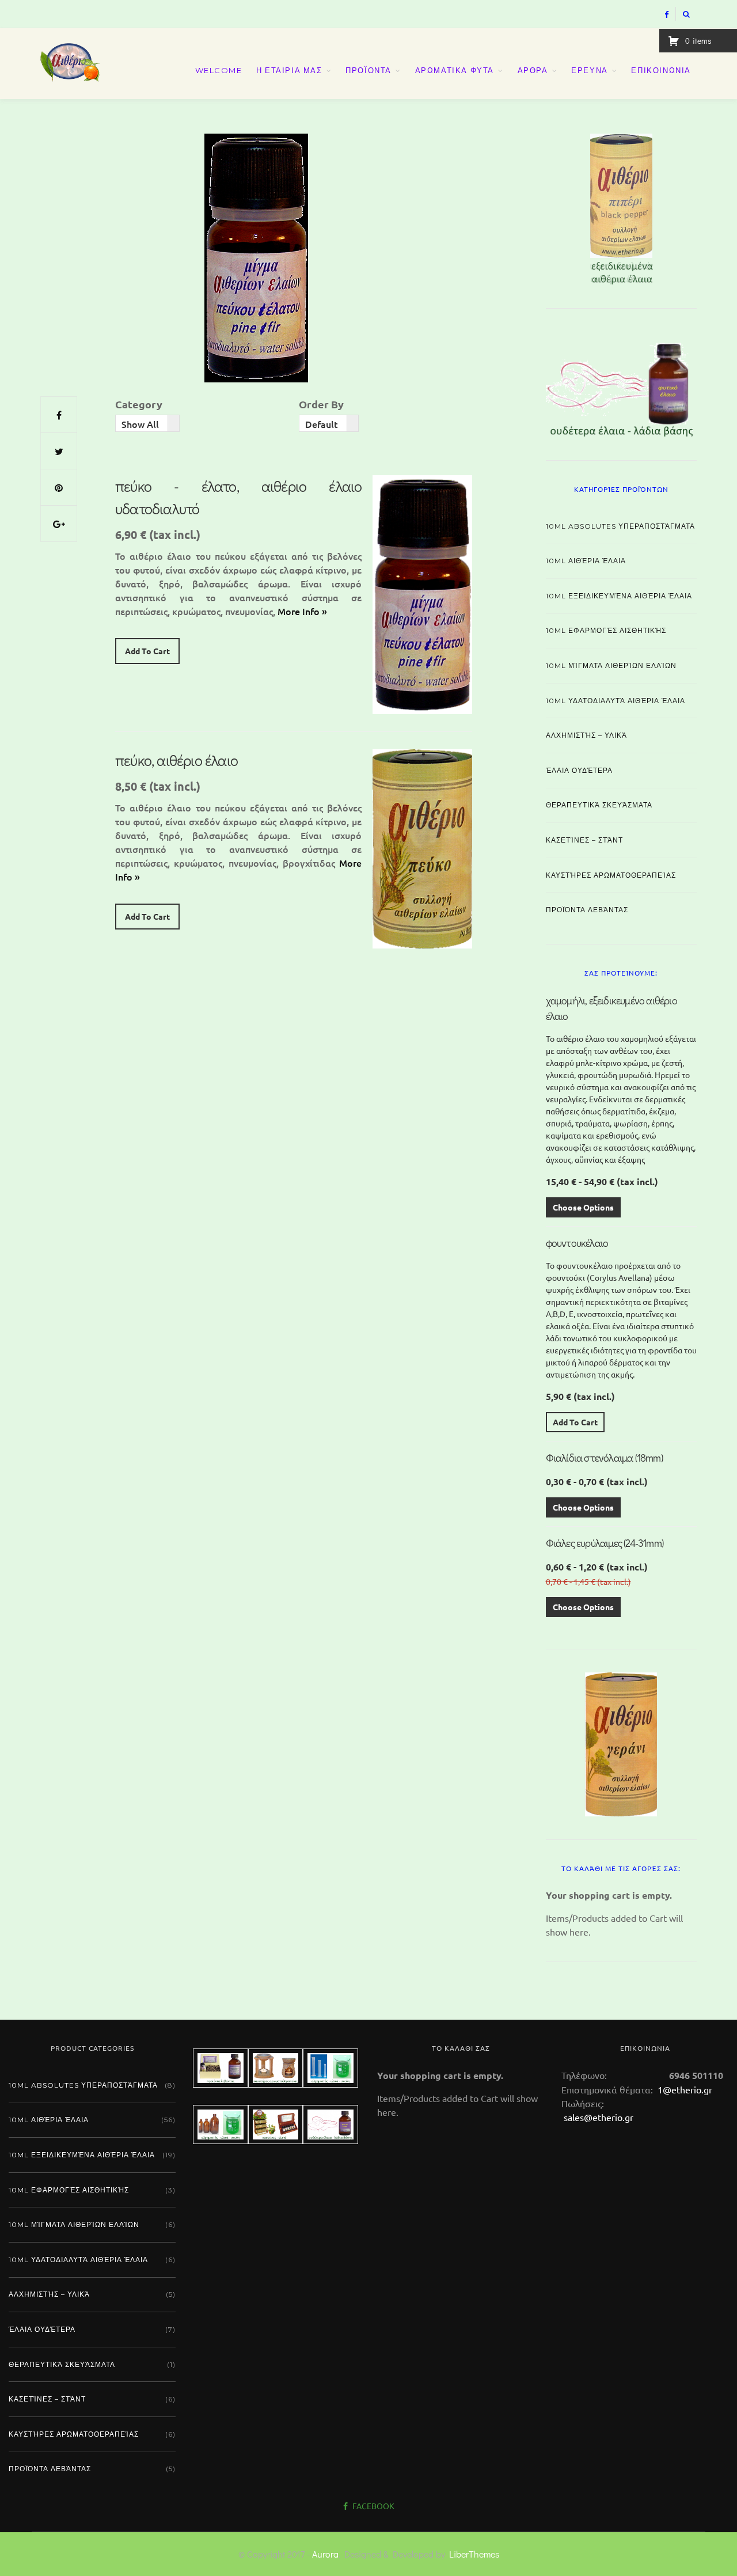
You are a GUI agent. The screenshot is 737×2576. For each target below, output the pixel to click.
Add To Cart (147, 651)
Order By (321, 404)
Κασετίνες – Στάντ (584, 840)
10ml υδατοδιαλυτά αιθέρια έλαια (616, 701)
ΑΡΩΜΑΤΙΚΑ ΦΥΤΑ (455, 70)
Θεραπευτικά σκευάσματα (599, 805)
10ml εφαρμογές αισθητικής (606, 630)
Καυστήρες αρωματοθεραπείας (611, 875)
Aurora (325, 2554)
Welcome (219, 70)
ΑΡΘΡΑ (533, 70)
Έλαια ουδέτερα (579, 770)
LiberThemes (474, 2554)
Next (717, 206)
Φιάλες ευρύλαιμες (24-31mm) (605, 1543)
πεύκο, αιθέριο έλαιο (176, 760)
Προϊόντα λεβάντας (587, 910)
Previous (526, 206)
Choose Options (583, 1207)
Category (139, 404)
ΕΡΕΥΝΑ (590, 70)
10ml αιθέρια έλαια (586, 561)
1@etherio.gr (684, 2089)
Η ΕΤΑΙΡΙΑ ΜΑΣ (289, 70)
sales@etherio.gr (599, 2117)
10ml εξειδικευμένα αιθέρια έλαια (619, 596)
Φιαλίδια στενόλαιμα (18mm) (604, 1458)
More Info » (302, 611)
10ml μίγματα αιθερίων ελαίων (611, 665)
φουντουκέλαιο (577, 1243)
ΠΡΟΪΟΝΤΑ (368, 70)
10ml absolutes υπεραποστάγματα (620, 526)
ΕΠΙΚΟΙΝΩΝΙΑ (661, 70)
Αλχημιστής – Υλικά (586, 735)
